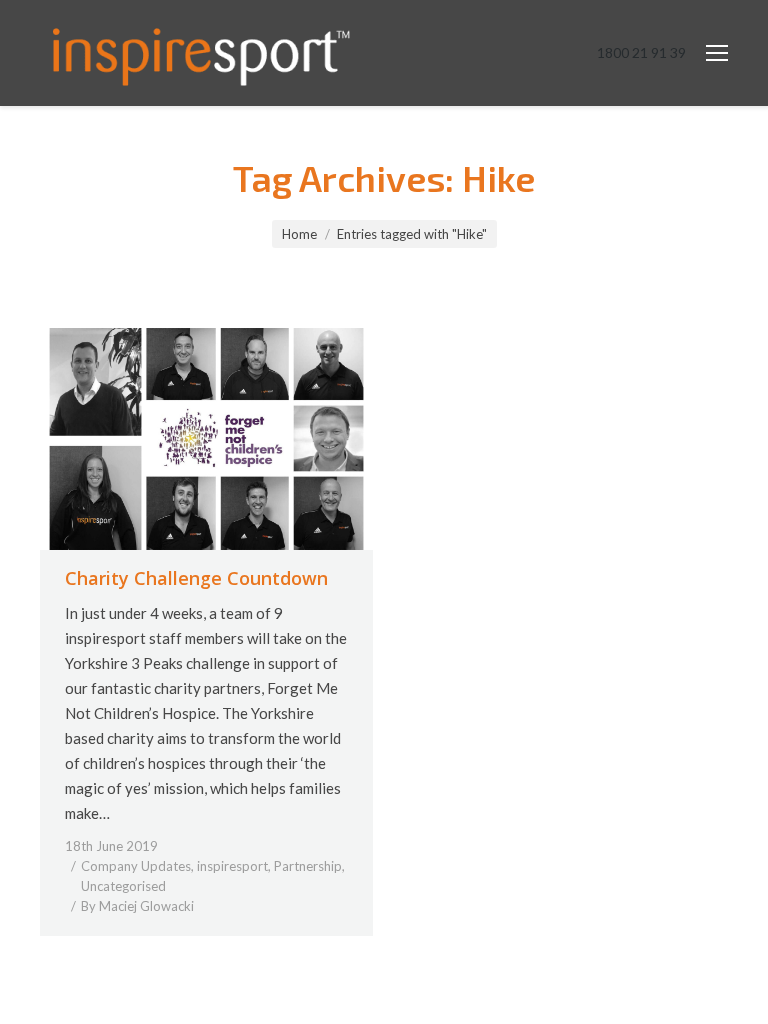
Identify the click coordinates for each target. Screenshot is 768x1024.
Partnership (308, 866)
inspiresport (232, 866)
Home (299, 234)
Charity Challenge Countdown (196, 578)
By (137, 906)
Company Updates (136, 866)
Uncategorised (123, 886)
